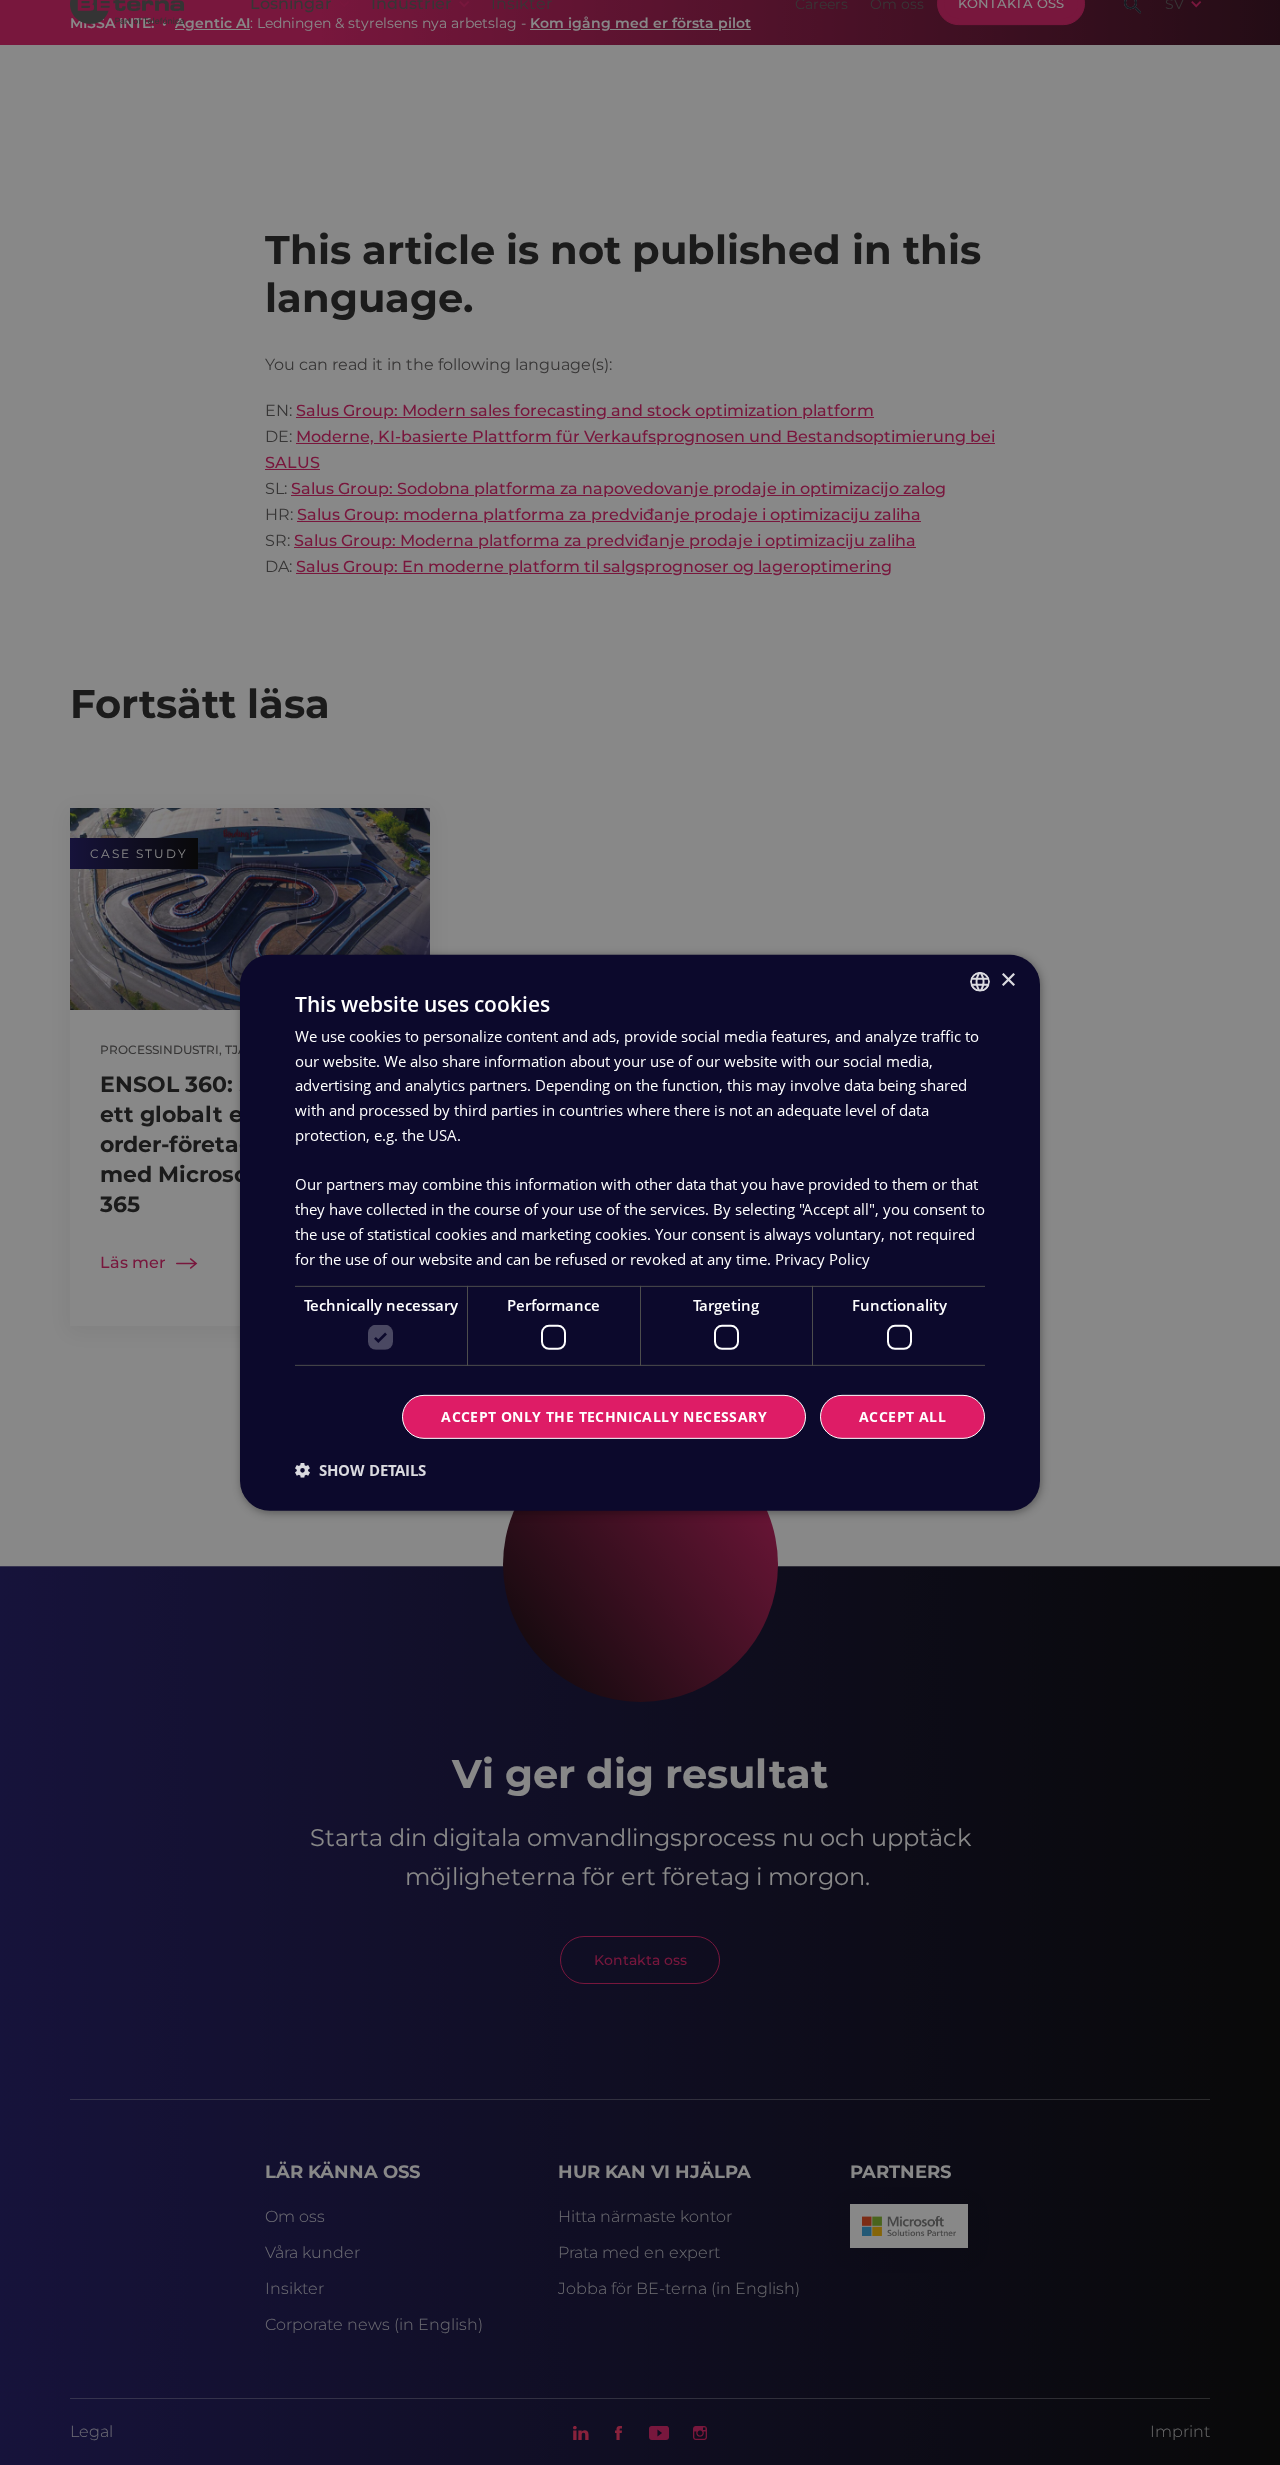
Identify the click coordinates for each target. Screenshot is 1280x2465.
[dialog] (640, 1232)
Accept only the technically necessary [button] (604, 1416)
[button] (360, 1470)
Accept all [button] (902, 1416)
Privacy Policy (822, 1258)
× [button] (1007, 980)
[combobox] (980, 981)
